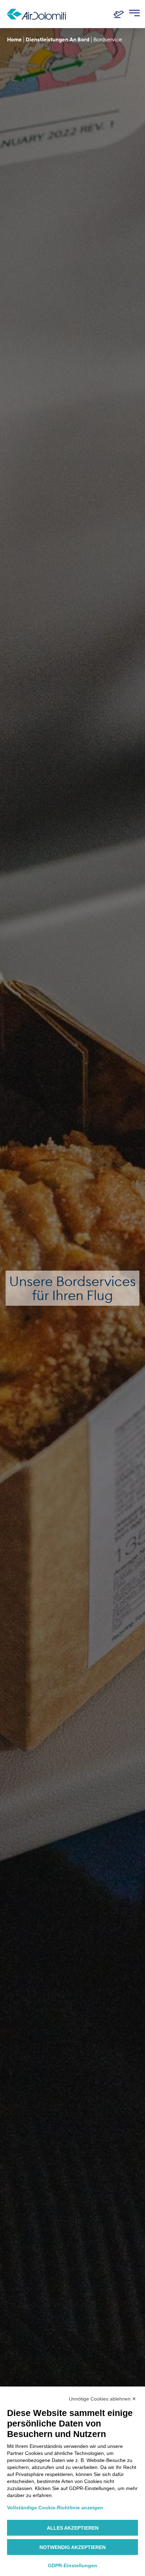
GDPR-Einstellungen (72, 2565)
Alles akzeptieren (73, 2528)
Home (14, 39)
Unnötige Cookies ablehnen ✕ (103, 2399)
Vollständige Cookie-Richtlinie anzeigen (55, 2508)
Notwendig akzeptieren (72, 2547)
